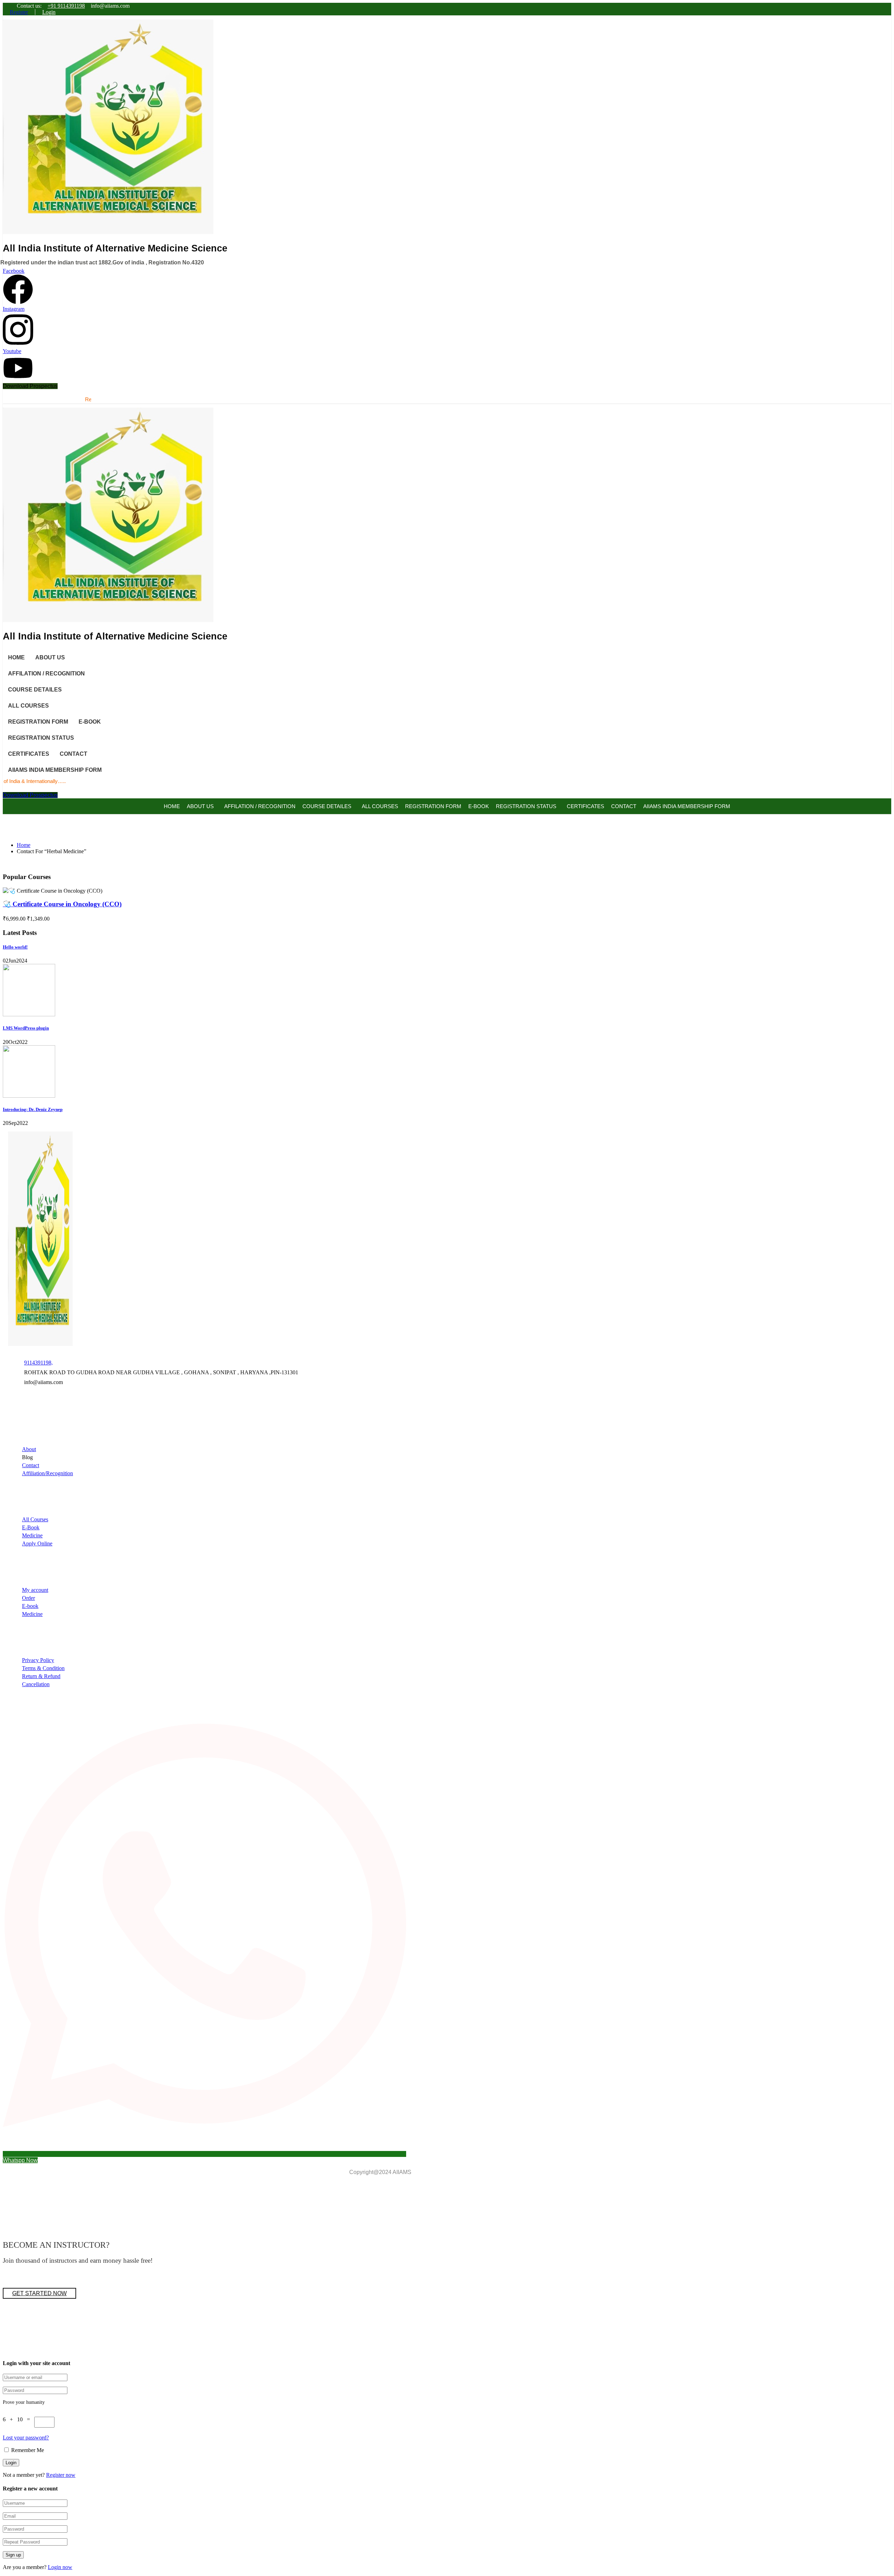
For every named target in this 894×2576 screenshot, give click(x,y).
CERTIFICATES (29, 754)
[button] (30, 386)
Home (24, 845)
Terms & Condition (43, 1668)
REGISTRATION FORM (38, 722)
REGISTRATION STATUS (41, 738)
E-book (30, 1606)
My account (35, 1590)
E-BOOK (90, 722)
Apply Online (37, 1543)
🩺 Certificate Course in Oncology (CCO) (62, 904)
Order (28, 1598)
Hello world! (15, 947)
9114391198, (38, 1363)
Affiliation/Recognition (47, 1473)
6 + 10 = (19, 2419)
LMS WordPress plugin (26, 1028)
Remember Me (27, 2450)
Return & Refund (41, 1676)
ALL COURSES (28, 706)
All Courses (35, 1519)
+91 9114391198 (66, 6)
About (29, 1449)
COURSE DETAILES (35, 690)
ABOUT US (50, 657)
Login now (60, 2567)
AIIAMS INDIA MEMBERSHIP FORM (55, 770)
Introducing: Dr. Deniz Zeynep (33, 1109)
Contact (31, 1465)
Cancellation (36, 1684)
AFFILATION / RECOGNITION (46, 674)
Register (19, 12)
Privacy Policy (38, 1660)
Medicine (32, 1535)
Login (49, 12)
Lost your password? (26, 2438)
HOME (16, 657)
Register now (61, 2475)
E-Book (31, 1527)
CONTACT (74, 754)
